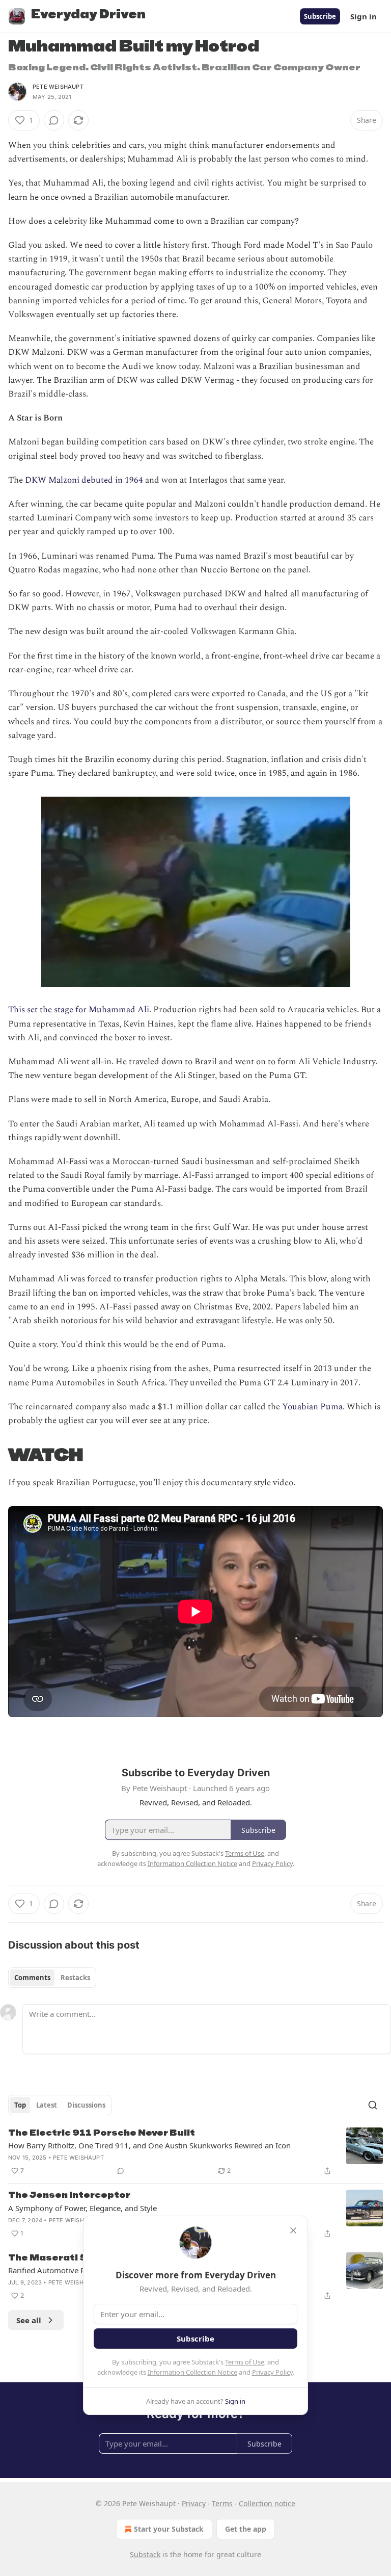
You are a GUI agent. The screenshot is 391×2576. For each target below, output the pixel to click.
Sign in (364, 16)
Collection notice (267, 2503)
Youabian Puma (312, 1407)
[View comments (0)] (54, 120)
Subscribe (320, 16)
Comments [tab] (32, 1978)
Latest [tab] (47, 2105)
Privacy (194, 2503)
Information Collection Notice (192, 2372)
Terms (222, 2503)
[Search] (373, 2105)
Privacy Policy (272, 2372)
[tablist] (52, 1978)
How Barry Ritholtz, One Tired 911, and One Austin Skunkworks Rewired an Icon (149, 2145)
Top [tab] (20, 2105)
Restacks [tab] (75, 1978)
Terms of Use (245, 2362)
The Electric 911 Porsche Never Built (102, 2133)
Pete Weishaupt (58, 87)
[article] (195, 2152)
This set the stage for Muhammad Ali (79, 1010)
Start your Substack (169, 2529)
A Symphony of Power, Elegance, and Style (82, 2208)
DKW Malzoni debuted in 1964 (84, 480)
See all (29, 2320)
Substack (145, 2554)
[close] (293, 2230)
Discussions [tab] (86, 2105)
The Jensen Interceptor (69, 2195)
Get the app (246, 2529)
